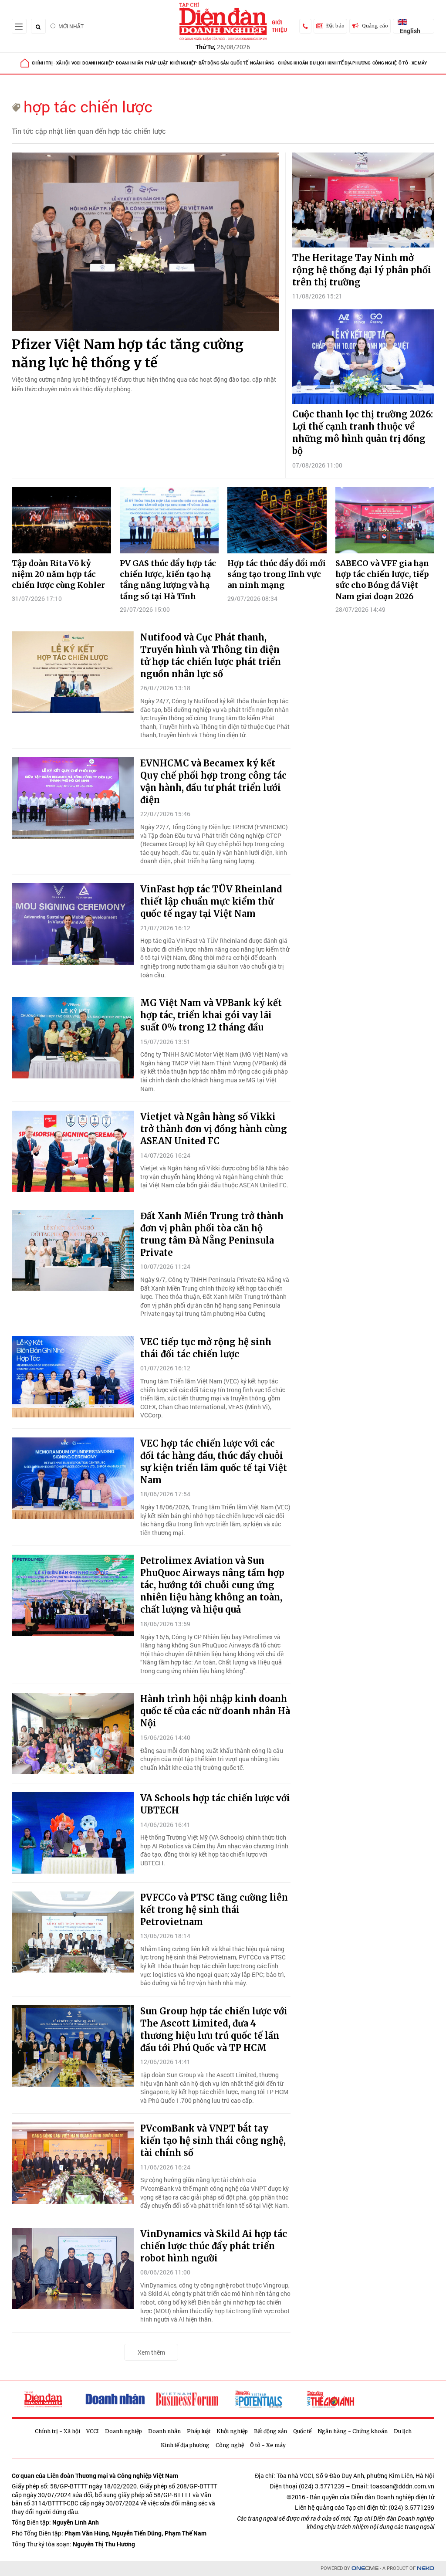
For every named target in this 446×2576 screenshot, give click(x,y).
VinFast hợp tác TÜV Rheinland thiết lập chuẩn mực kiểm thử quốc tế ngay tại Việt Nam (211, 901)
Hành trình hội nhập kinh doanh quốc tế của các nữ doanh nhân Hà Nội (215, 1711)
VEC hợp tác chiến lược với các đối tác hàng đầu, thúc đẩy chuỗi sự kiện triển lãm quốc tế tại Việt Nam (214, 1462)
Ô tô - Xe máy (413, 63)
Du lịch (318, 63)
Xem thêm (151, 2352)
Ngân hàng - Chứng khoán (279, 63)
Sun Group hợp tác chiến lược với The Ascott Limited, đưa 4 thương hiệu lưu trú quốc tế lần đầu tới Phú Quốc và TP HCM (214, 2029)
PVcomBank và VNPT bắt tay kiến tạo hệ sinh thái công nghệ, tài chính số (213, 2140)
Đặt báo (335, 26)
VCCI (76, 63)
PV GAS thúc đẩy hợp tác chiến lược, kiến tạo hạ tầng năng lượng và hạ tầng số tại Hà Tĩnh (168, 580)
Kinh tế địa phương (349, 63)
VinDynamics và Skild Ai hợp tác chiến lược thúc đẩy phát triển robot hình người (214, 2246)
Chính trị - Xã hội (51, 63)
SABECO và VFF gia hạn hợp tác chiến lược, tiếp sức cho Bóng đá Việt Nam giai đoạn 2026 (382, 580)
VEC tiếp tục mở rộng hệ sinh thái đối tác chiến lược (206, 1348)
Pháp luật (157, 63)
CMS (365, 2568)
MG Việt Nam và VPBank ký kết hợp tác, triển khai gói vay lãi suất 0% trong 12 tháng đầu (211, 1015)
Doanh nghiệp (98, 63)
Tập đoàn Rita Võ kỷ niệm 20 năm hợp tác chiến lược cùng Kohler (58, 574)
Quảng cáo (375, 26)
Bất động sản (214, 63)
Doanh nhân (130, 63)
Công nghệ (385, 63)
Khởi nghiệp (183, 63)
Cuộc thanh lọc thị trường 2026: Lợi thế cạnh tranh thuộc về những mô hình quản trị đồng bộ (363, 432)
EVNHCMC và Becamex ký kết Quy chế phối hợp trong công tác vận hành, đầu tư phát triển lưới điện (213, 781)
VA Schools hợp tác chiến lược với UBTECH (215, 1804)
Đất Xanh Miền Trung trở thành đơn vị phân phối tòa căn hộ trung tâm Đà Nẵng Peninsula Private (212, 1234)
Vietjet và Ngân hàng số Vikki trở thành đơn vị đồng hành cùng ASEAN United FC (214, 1129)
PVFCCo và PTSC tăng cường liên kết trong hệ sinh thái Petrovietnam (214, 1910)
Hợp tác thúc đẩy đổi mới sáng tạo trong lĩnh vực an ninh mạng (277, 574)
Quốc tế (239, 63)
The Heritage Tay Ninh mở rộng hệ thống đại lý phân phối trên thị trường (362, 270)
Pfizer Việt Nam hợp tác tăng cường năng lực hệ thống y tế (128, 353)
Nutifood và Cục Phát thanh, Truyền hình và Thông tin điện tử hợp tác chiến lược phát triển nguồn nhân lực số (211, 656)
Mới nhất (71, 26)
